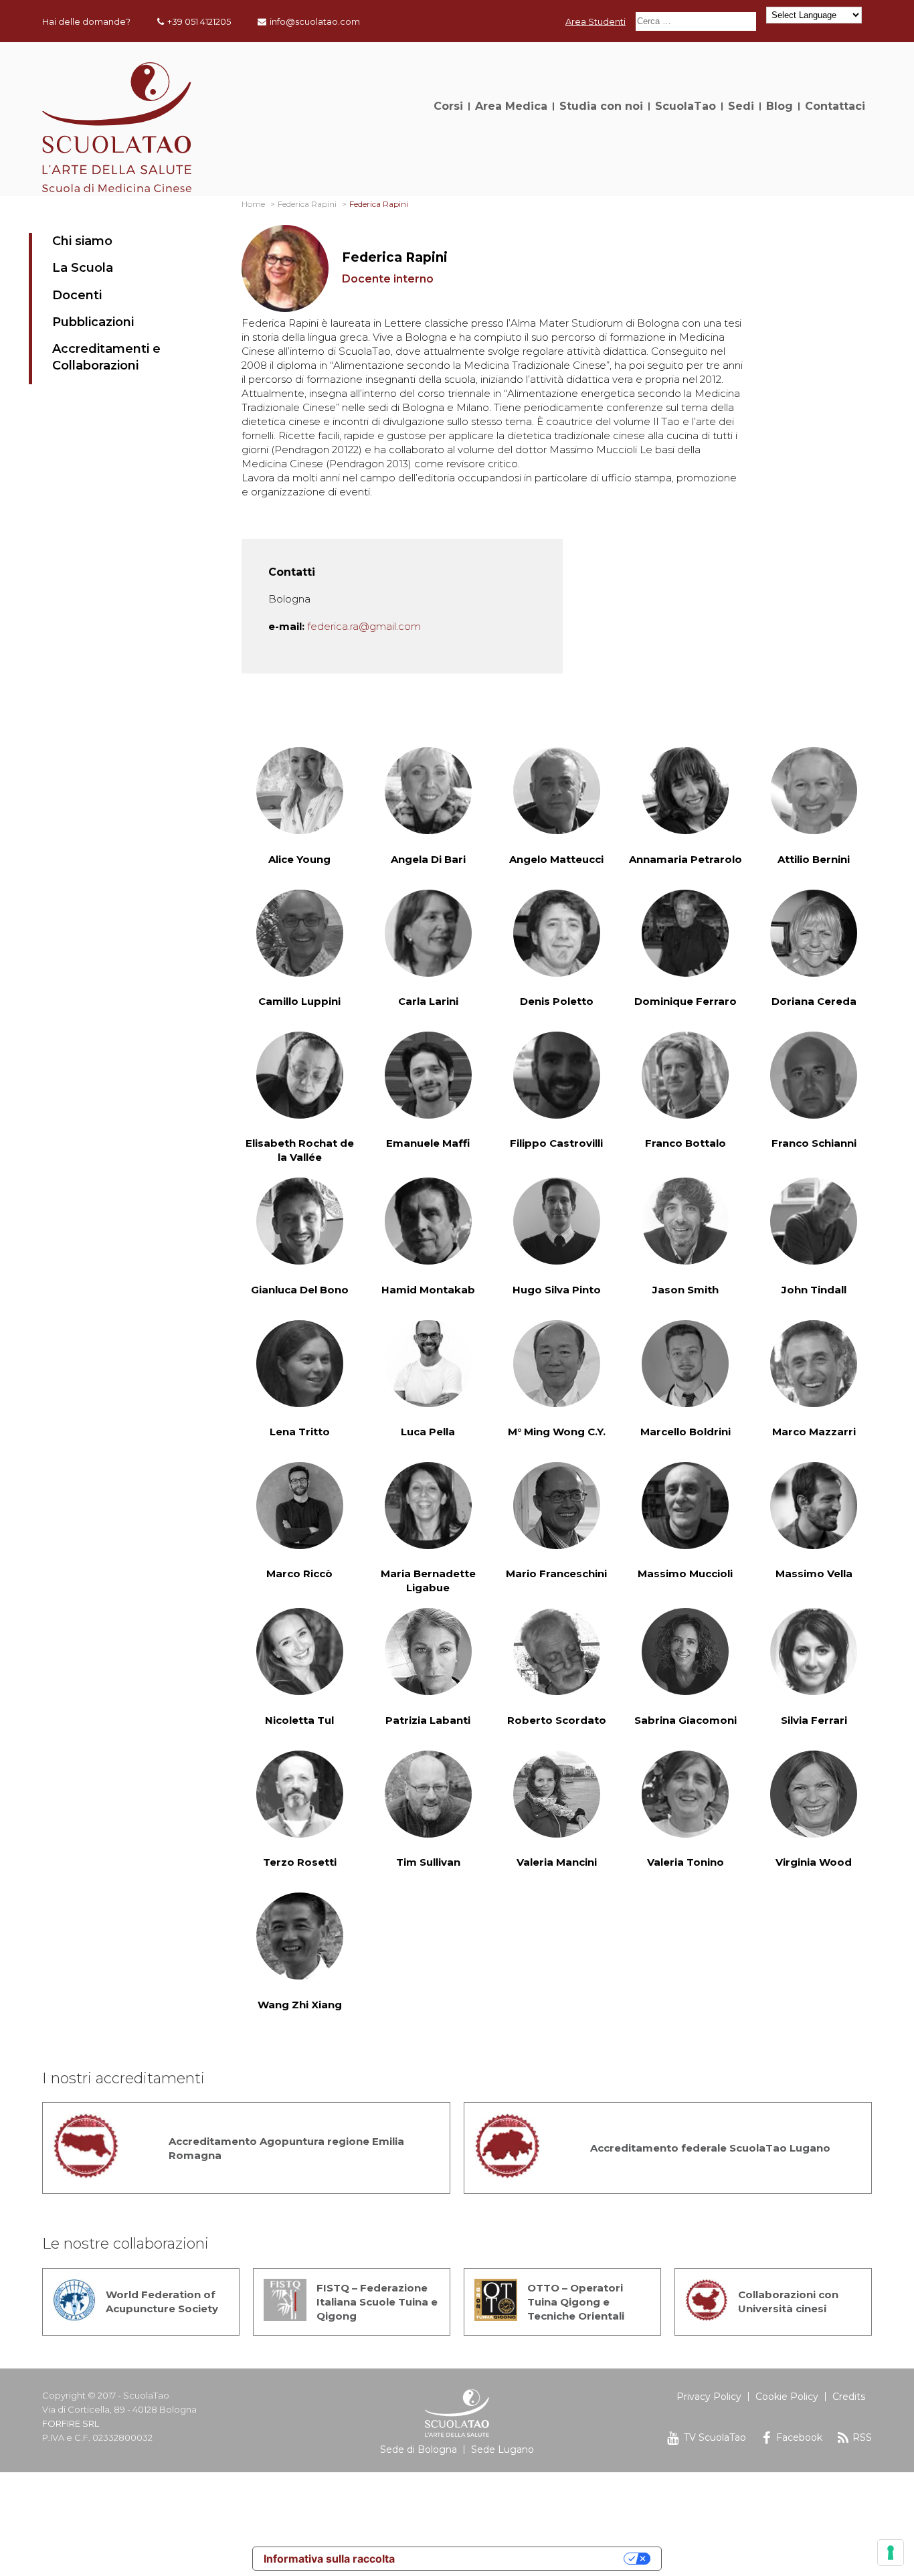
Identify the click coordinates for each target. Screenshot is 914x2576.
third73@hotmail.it (359, 2396)
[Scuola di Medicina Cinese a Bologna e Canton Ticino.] (117, 188)
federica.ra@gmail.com (364, 626)
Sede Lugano (502, 2449)
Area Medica (511, 106)
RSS (862, 2437)
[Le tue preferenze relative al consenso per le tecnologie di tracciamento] (891, 2553)
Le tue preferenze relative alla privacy (516, 2559)
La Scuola (83, 268)
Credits (849, 2397)
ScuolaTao (685, 106)
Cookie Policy (787, 2397)
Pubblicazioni (93, 322)
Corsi (448, 106)
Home (253, 204)
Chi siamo (82, 241)
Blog (780, 106)
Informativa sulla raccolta (329, 2559)
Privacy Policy (709, 2397)
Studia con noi (601, 106)
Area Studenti (596, 21)
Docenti (77, 295)
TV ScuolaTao (715, 2437)
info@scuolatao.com (315, 21)
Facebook (799, 2437)
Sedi (741, 106)
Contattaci (835, 106)
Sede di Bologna (419, 2449)
